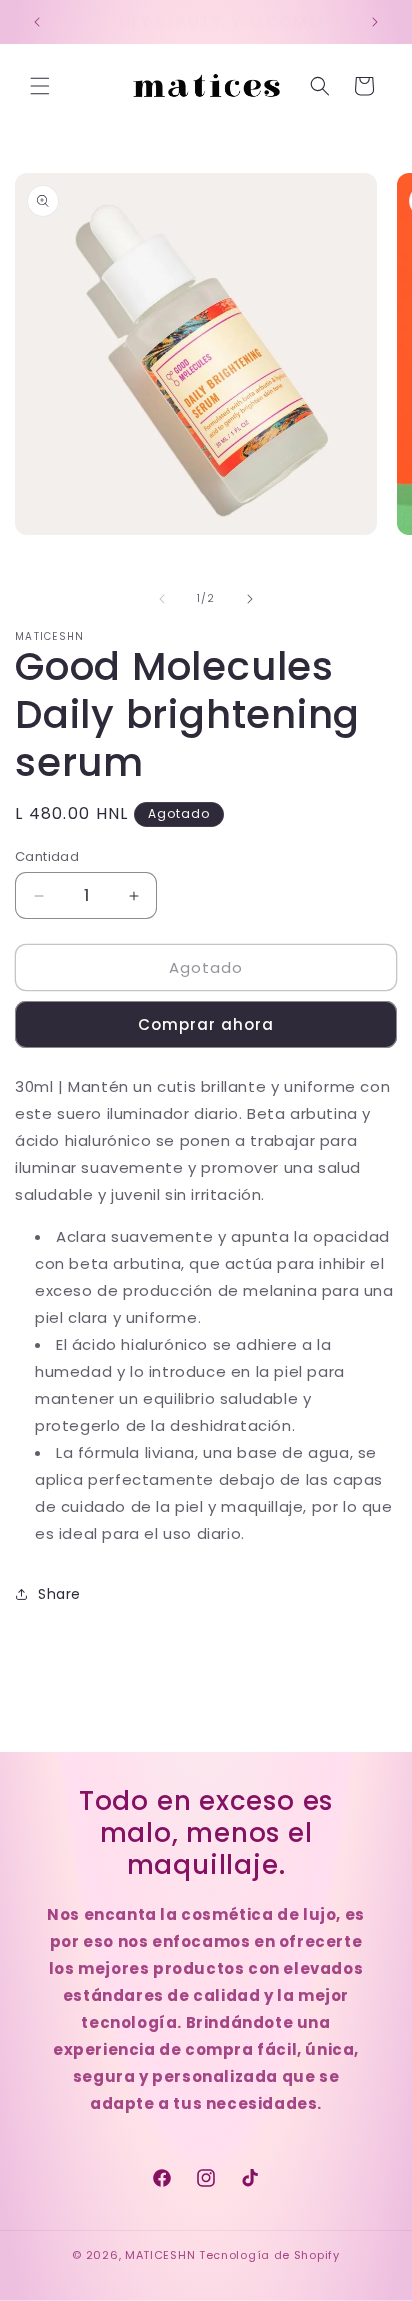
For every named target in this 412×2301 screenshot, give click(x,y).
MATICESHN (160, 2255)
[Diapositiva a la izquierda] (162, 599)
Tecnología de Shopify (269, 2255)
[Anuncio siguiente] (375, 22)
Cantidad (47, 856)
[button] (40, 86)
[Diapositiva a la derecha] (250, 599)
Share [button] (59, 1594)
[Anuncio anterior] (37, 22)
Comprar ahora (206, 1024)
